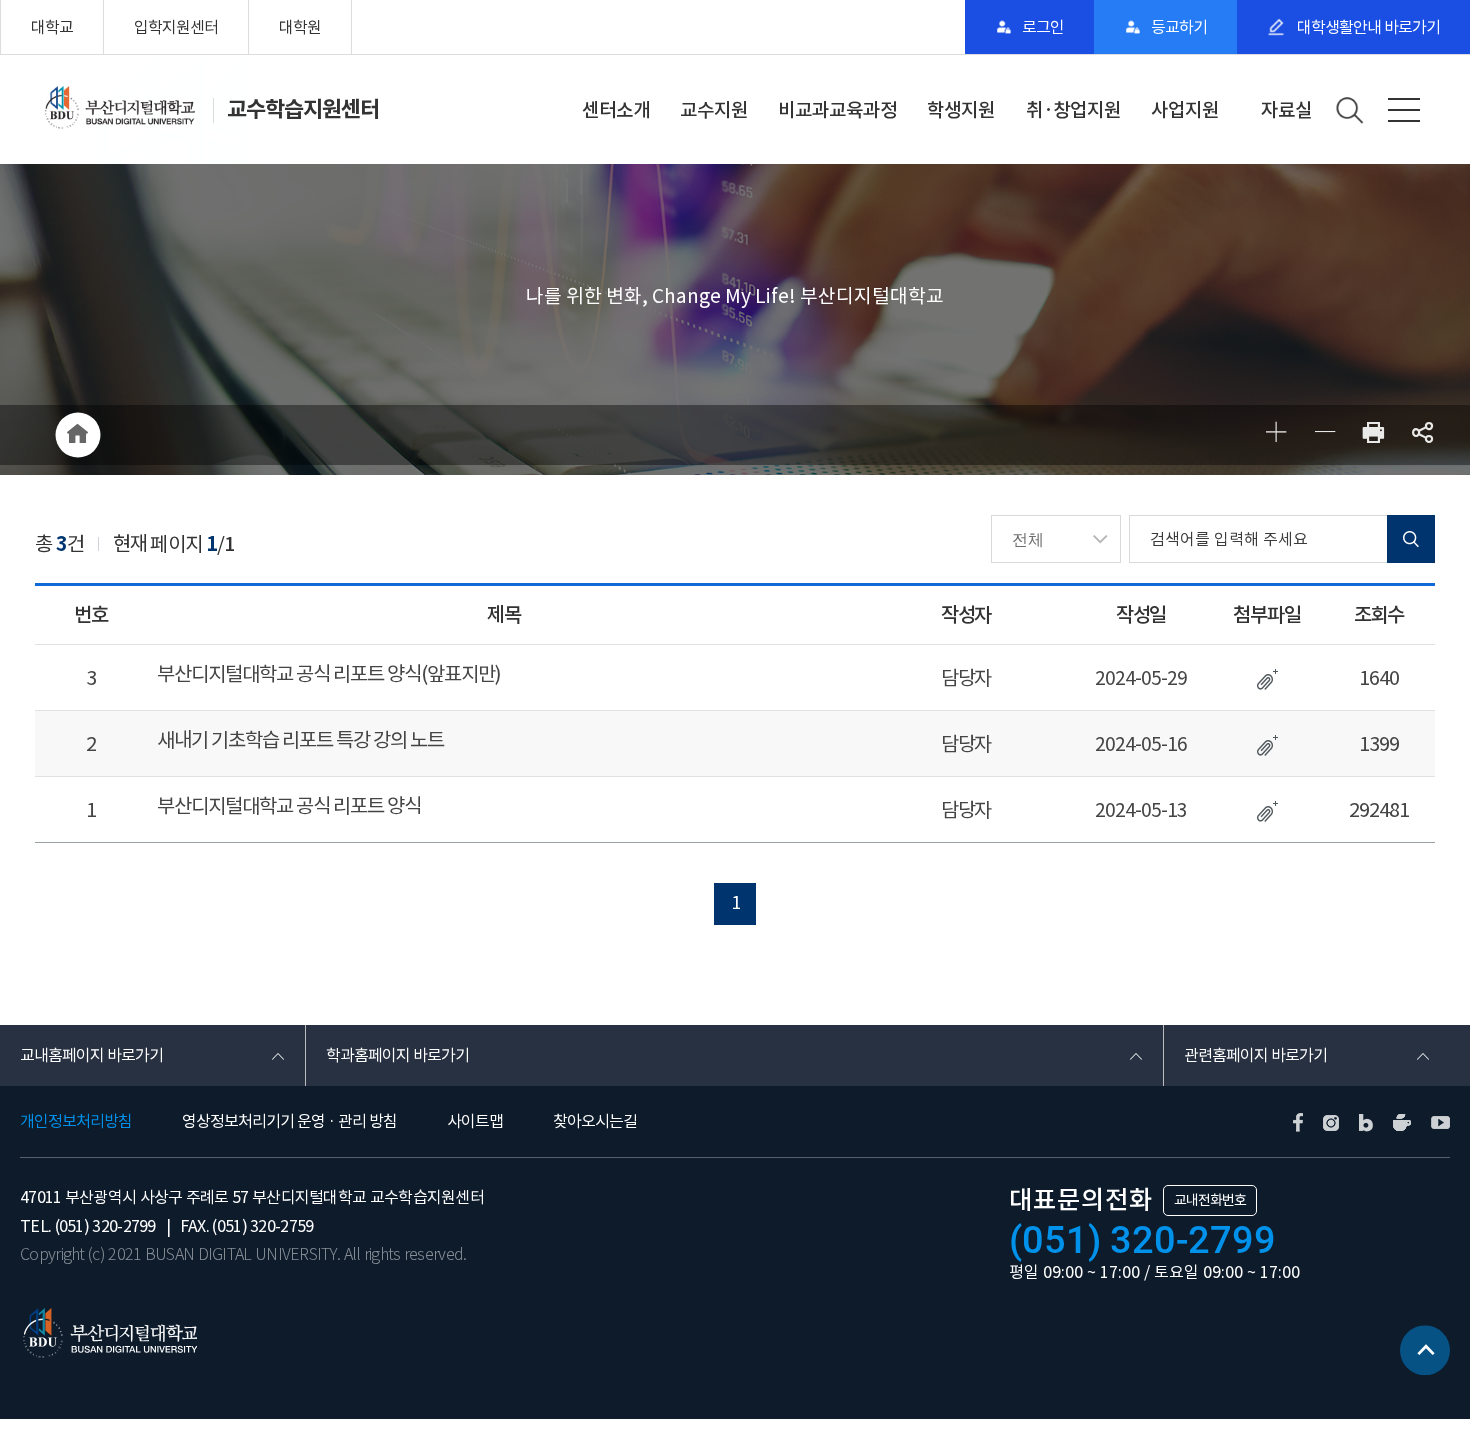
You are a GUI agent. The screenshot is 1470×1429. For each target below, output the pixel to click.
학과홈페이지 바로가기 (397, 1055)
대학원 (300, 27)
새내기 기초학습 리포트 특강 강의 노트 (300, 740)
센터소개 (616, 110)
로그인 (1043, 27)
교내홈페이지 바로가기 (91, 1055)
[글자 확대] (1275, 435)
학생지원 (961, 110)
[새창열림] (1373, 435)
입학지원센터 (176, 27)
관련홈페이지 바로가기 (1255, 1055)
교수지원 (714, 110)
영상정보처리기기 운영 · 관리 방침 (289, 1121)
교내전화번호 (1210, 1200)
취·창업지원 (1073, 110)
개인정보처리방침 (76, 1121)
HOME (77, 435)
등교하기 (1179, 27)
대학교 (52, 27)
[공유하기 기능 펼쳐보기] (1422, 435)
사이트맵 (475, 1121)
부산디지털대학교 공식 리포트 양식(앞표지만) (329, 674)
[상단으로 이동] (1425, 1345)
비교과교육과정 (837, 110)
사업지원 (1185, 110)
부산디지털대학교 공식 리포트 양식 (289, 806)
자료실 (1286, 110)
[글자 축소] (1324, 435)
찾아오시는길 (595, 1121)
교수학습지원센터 (303, 109)
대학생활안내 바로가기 (1367, 27)
